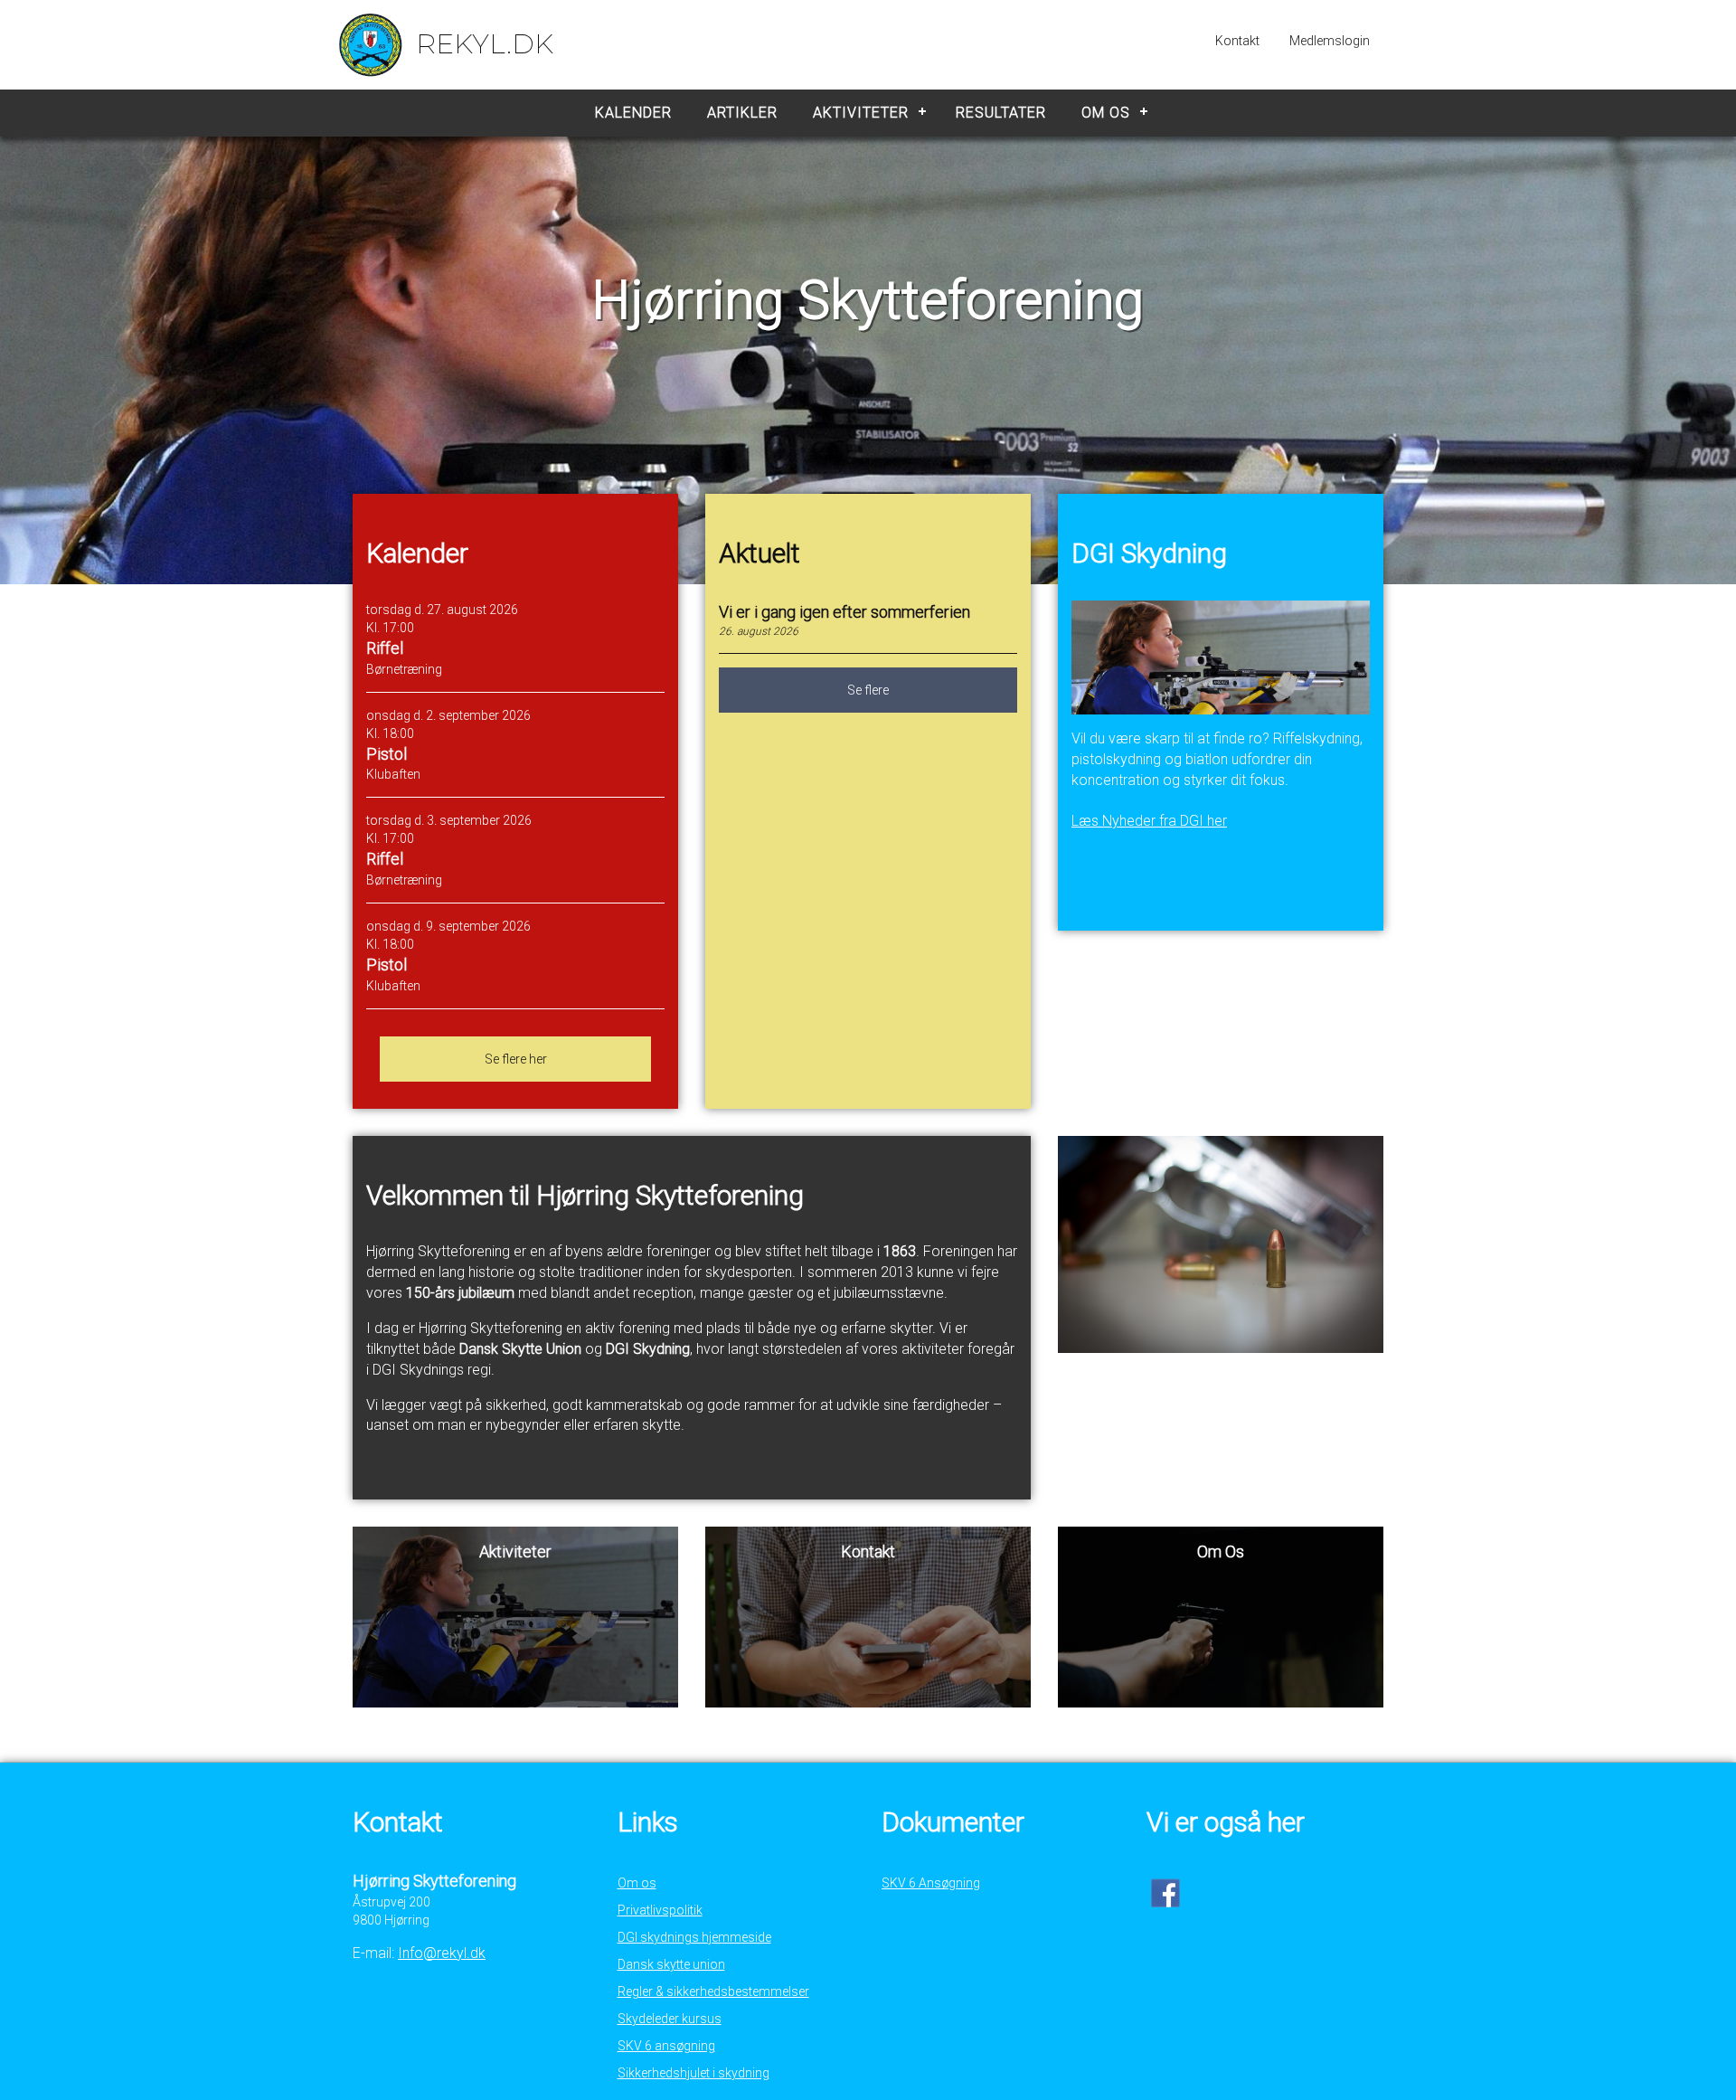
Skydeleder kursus (670, 2019)
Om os (1106, 113)
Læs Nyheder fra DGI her (1149, 821)
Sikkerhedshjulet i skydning (693, 2073)
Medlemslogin (1330, 41)
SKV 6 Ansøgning (931, 1883)
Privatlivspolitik (660, 1910)
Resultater (1001, 113)
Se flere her (516, 1059)
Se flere (868, 690)
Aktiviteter (861, 113)
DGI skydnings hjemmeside (694, 1937)
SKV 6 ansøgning (666, 2046)
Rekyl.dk (485, 44)
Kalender (633, 113)
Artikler (742, 113)
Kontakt (1237, 41)
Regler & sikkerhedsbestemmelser (713, 1991)
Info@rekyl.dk (442, 1953)
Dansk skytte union (671, 1964)
